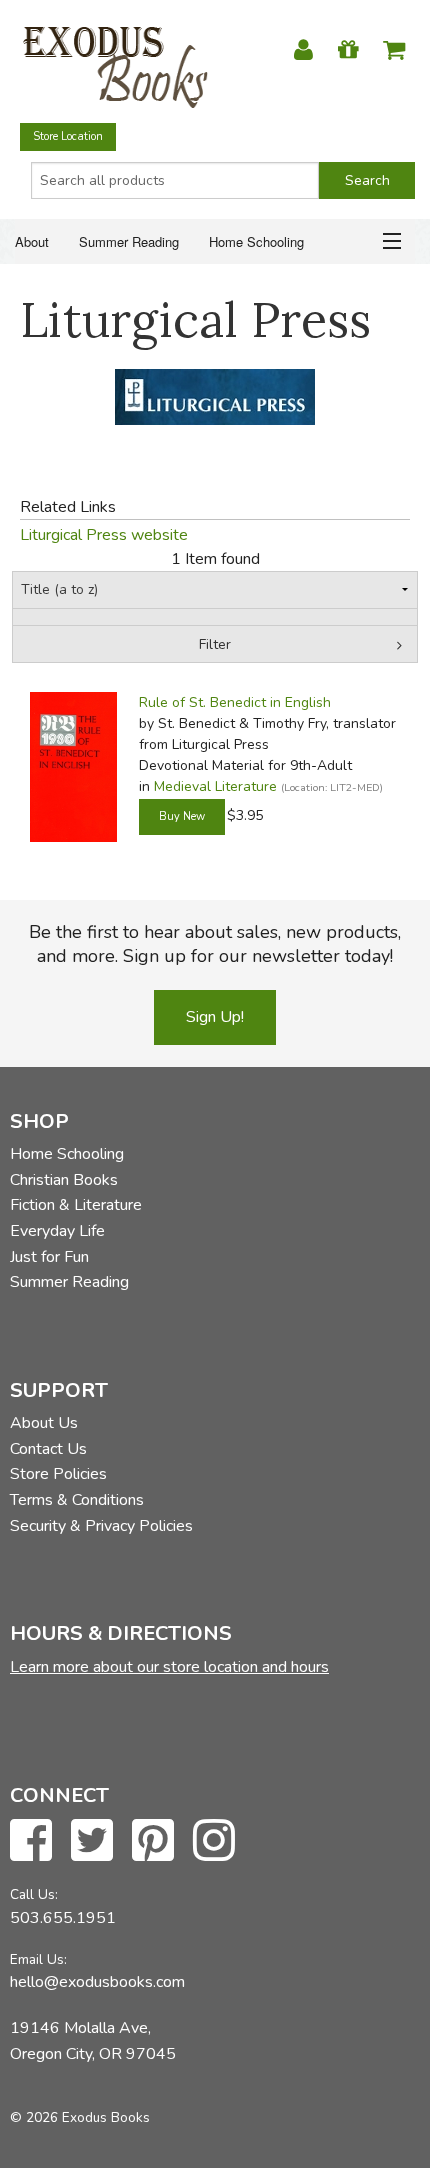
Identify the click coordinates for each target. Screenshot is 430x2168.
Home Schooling (256, 241)
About (32, 241)
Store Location (68, 136)
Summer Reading (129, 241)
